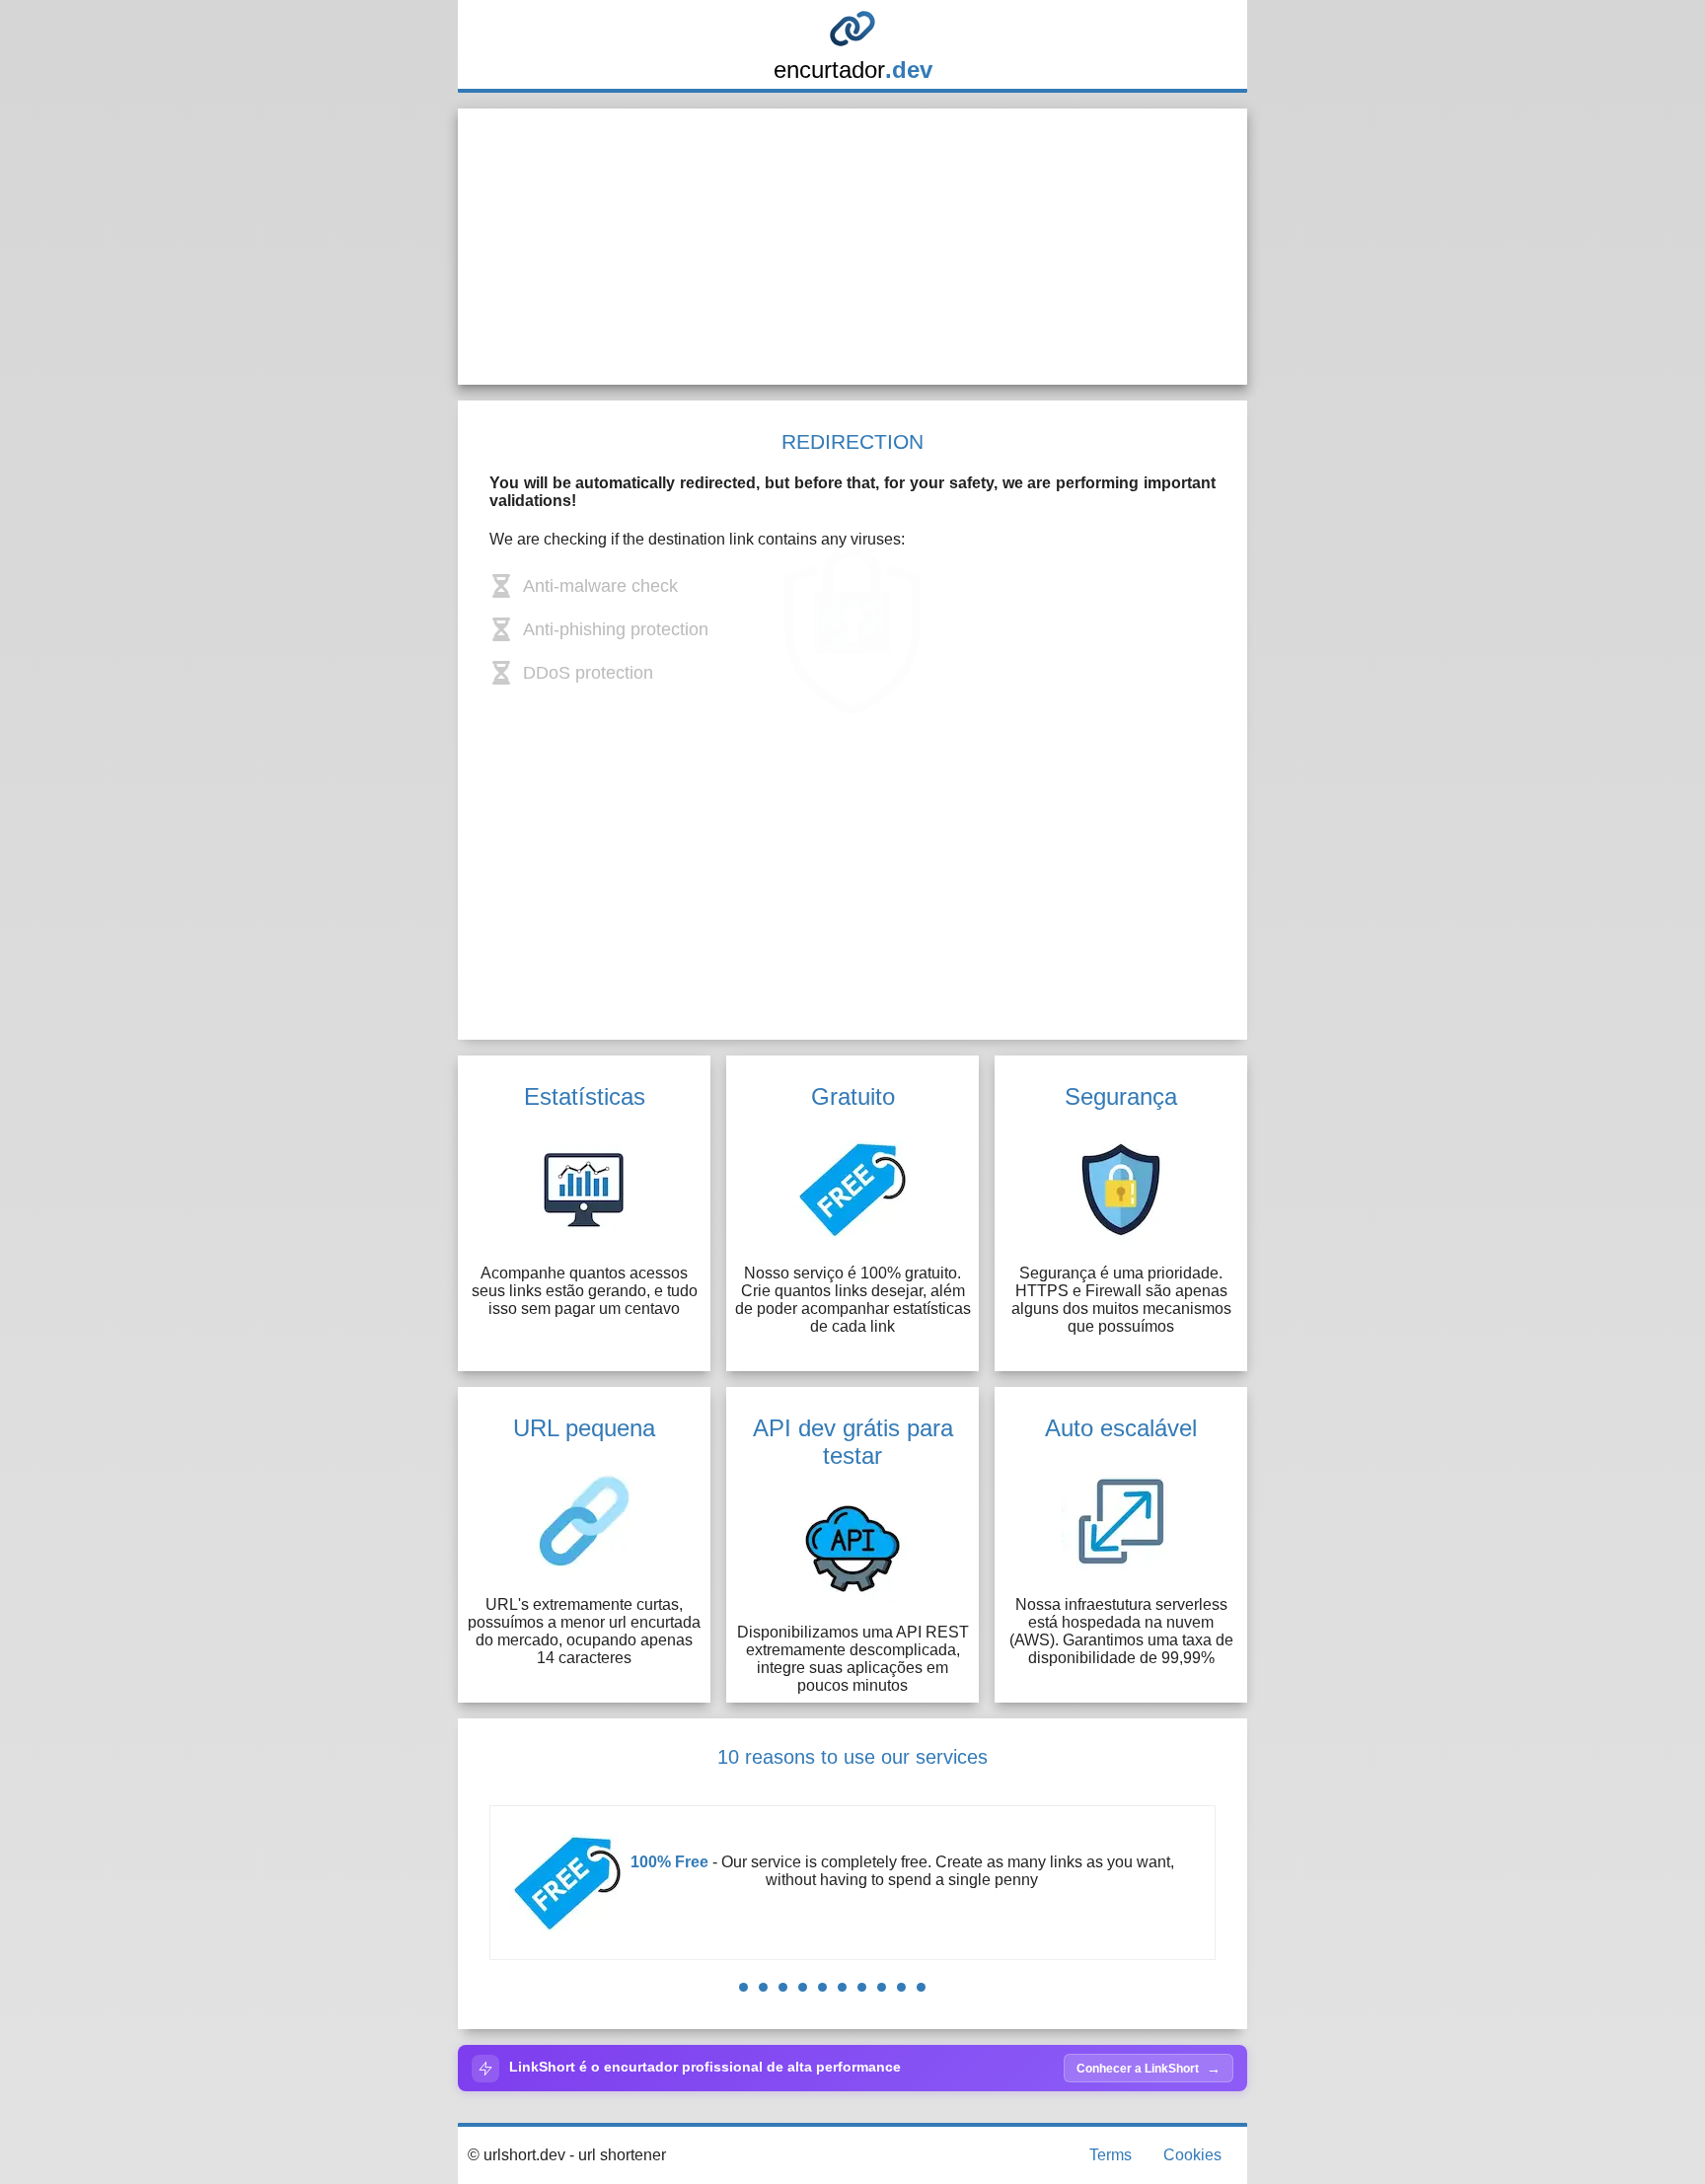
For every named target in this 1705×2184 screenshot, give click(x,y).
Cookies (1192, 2155)
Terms (1111, 2155)
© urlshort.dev (517, 2155)
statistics (1012, 1880)
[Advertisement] (852, 247)
